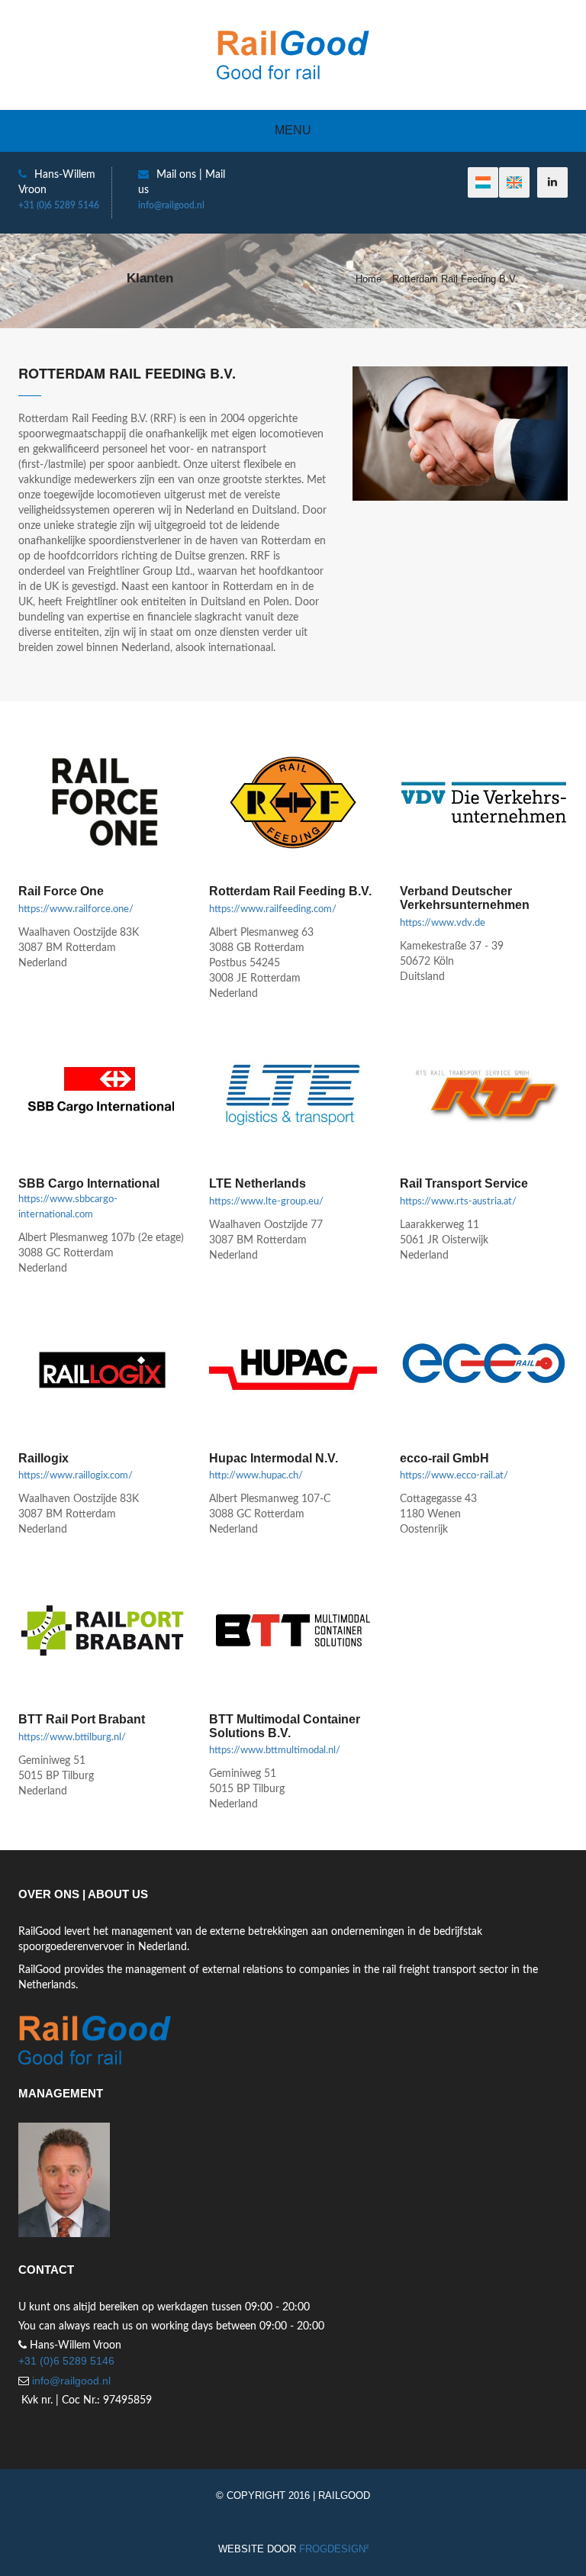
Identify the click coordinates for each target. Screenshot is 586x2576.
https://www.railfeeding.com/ (273, 909)
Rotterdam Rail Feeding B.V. (455, 279)
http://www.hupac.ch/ (256, 1476)
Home (369, 279)
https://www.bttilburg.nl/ (72, 1738)
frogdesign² (334, 2549)
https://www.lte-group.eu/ (266, 1202)
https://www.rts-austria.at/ (458, 1202)
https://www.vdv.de (443, 923)
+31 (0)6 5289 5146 (59, 205)
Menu (293, 130)
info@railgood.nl (171, 205)
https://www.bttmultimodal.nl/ (275, 1751)
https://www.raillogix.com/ (76, 1476)
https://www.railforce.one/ (76, 909)
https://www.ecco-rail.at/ (454, 1476)
